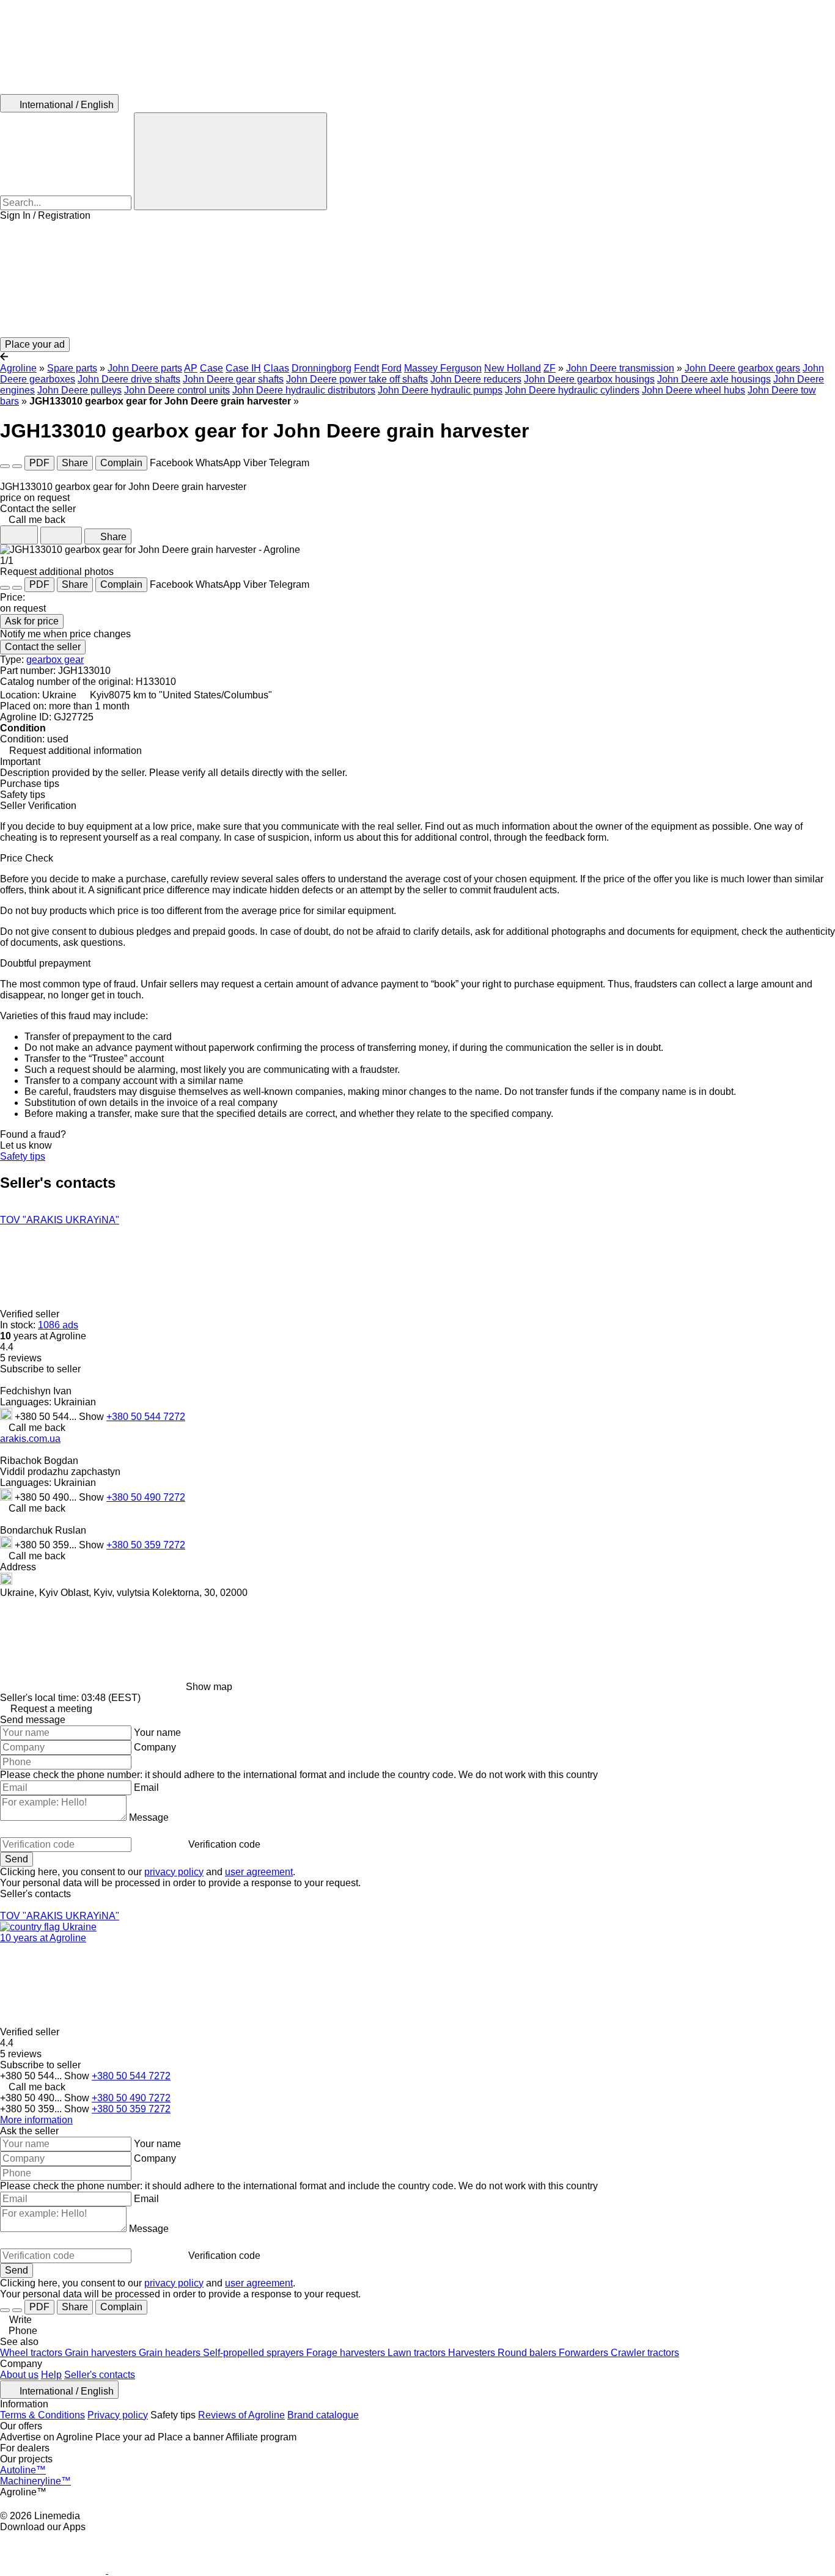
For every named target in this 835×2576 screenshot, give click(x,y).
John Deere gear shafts (233, 379)
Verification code (224, 1844)
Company (155, 1747)
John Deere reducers (476, 379)
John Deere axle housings (714, 379)
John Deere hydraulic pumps (440, 390)
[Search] (230, 161)
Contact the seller (43, 647)
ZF (550, 368)
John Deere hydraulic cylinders (572, 390)
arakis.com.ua (30, 1439)
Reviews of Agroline (241, 2415)
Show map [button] (209, 1687)
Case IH (243, 368)
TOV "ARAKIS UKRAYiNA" (60, 1220)
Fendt (366, 368)
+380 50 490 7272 (146, 1497)
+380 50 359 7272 (146, 1545)
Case (212, 368)
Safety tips (23, 1156)
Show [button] (93, 1417)
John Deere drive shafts (129, 379)
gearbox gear (55, 660)
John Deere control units (177, 390)
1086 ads (58, 1325)
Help (51, 2375)
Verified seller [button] (31, 1314)
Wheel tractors (32, 2353)
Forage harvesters (347, 2353)
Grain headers (171, 2353)
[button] (417, 279)
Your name (157, 1733)
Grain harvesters (102, 2353)
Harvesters (473, 2353)
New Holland (513, 368)
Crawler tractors (645, 2353)
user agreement (259, 1872)
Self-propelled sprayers (255, 2353)
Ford (392, 368)
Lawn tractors (418, 2353)
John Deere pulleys (79, 390)
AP (191, 368)
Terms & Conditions (42, 2415)
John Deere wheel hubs (693, 390)
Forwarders (585, 2353)
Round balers (528, 2353)
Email (146, 1787)
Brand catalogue (323, 2415)
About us (19, 2375)
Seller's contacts (100, 2375)
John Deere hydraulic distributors (304, 390)
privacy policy (174, 1872)
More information (36, 2120)
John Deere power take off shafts (357, 379)
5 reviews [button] (21, 1358)
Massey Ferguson (443, 368)
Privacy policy (118, 2415)
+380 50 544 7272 (146, 1417)
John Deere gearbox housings (589, 379)
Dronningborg (322, 368)
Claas (276, 368)
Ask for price (32, 621)
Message (149, 1817)
